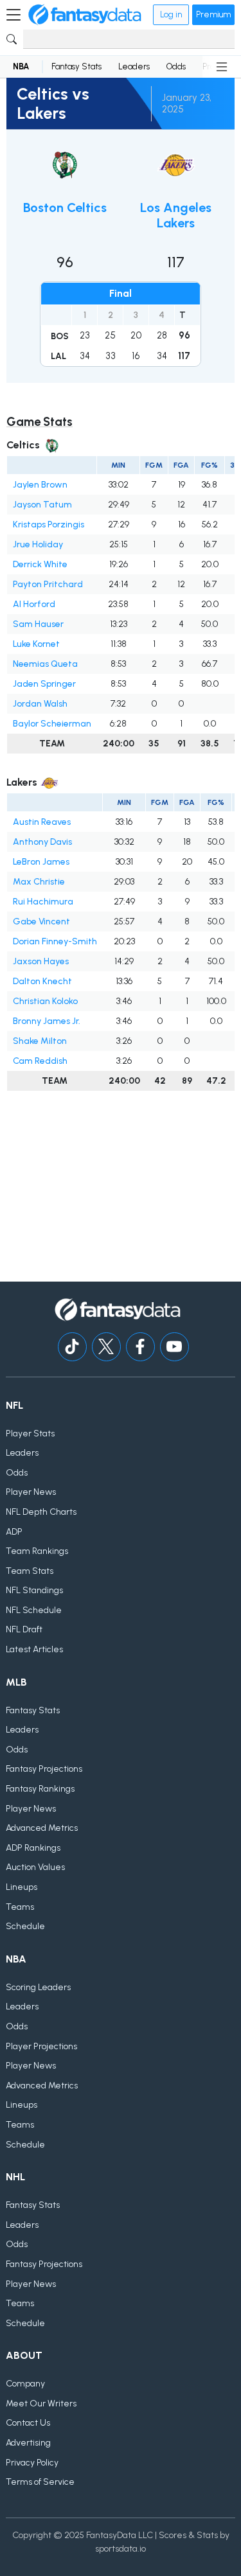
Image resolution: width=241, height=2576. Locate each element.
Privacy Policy (32, 2463)
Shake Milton (40, 1041)
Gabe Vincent (41, 922)
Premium (213, 14)
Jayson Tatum (42, 505)
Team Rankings (37, 1551)
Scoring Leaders (38, 1987)
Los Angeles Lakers (176, 215)
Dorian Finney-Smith (55, 941)
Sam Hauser (38, 624)
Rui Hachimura (43, 902)
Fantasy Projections (44, 1769)
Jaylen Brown (40, 485)
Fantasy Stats (76, 66)
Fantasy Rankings (40, 1789)
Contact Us (28, 2423)
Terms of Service (40, 2482)
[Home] (85, 15)
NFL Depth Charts (41, 1512)
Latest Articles (34, 1649)
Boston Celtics (65, 207)
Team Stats (30, 1571)
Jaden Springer (44, 684)
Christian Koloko (45, 1001)
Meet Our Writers (41, 2404)
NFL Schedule (34, 1610)
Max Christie (39, 882)
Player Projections (41, 2046)
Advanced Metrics (42, 1828)
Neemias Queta (45, 664)
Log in (171, 14)
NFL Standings (34, 1590)
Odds (176, 66)
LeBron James (41, 862)
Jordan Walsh (40, 704)
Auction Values (35, 1867)
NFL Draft (24, 1629)
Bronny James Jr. (47, 1021)
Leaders (134, 66)
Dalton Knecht (42, 981)
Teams (20, 1907)
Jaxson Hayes (41, 961)
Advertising (28, 2443)
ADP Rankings (33, 1848)
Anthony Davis (42, 842)
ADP (14, 1532)
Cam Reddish (40, 1061)
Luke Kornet (36, 644)
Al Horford (34, 604)
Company (25, 2384)
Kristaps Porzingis (49, 525)
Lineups (22, 1887)
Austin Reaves (42, 822)
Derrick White (40, 564)
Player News (31, 1492)
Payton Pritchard (48, 584)
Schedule (25, 1926)
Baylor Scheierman (52, 724)
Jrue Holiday (38, 544)
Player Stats (30, 1434)
